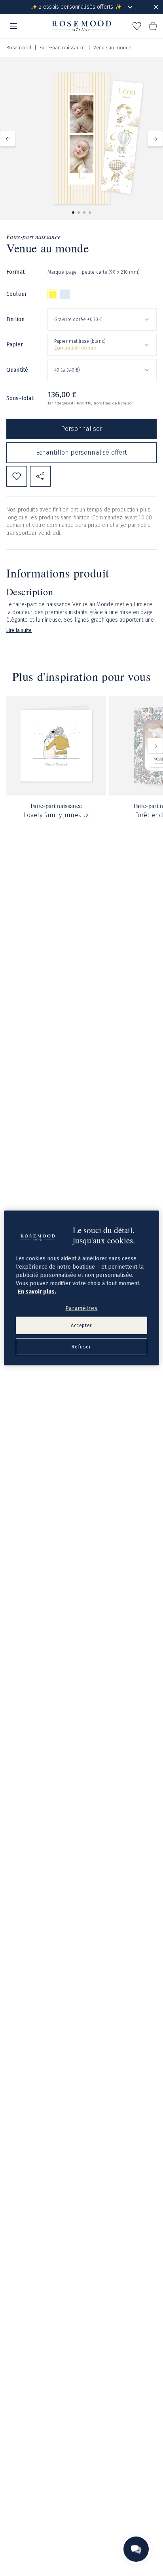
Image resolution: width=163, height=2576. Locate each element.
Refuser (81, 1347)
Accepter (81, 1325)
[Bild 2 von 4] (79, 212)
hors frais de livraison (114, 403)
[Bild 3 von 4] (84, 212)
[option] (52, 294)
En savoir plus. (37, 1291)
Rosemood (19, 48)
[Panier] (153, 26)
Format (15, 272)
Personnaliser (81, 429)
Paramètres (81, 1308)
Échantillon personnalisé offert (82, 452)
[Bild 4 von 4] (90, 212)
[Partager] (40, 476)
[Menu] (13, 26)
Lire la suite (19, 630)
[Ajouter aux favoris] (17, 476)
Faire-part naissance (62, 48)
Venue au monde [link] (113, 48)
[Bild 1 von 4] (73, 212)
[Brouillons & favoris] (137, 26)
